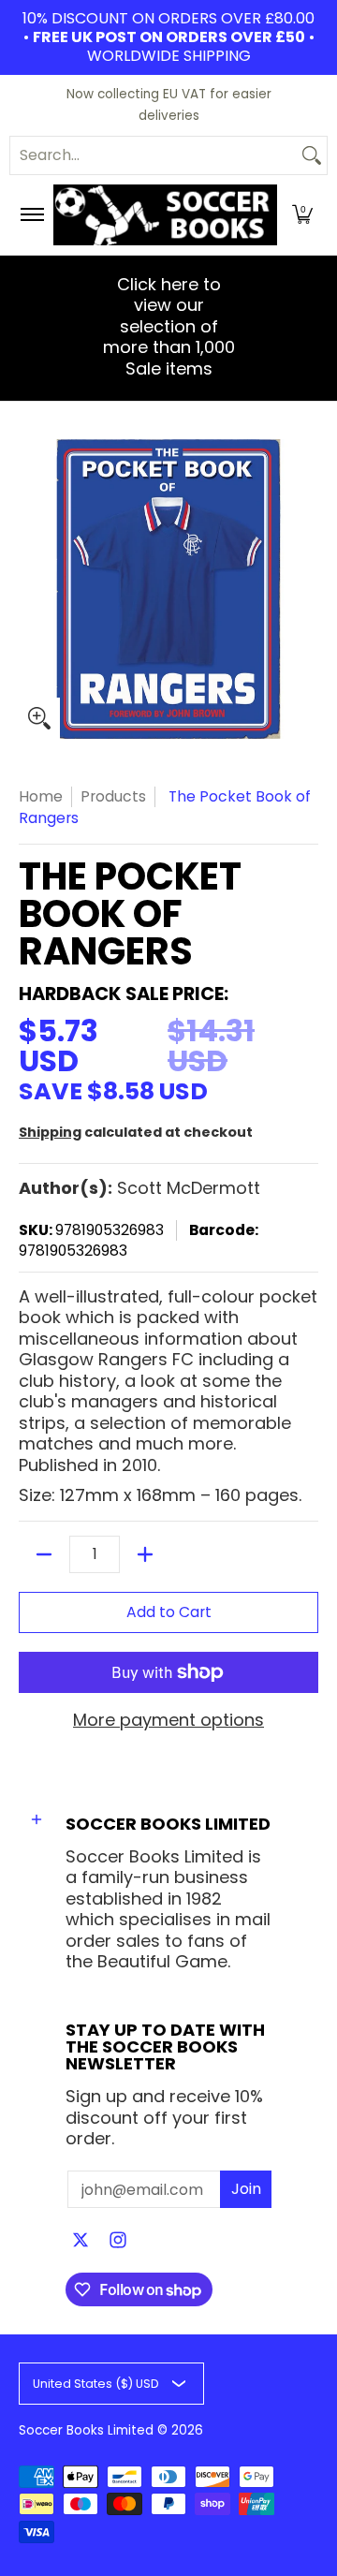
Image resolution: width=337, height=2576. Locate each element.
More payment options (168, 1721)
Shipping (50, 1132)
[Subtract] (44, 1554)
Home (41, 796)
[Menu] (31, 215)
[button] (302, 215)
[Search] (312, 155)
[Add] (145, 1554)
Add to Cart (169, 1612)
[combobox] (154, 155)
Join (246, 2189)
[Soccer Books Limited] (165, 215)
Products (113, 796)
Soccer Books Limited (86, 2430)
